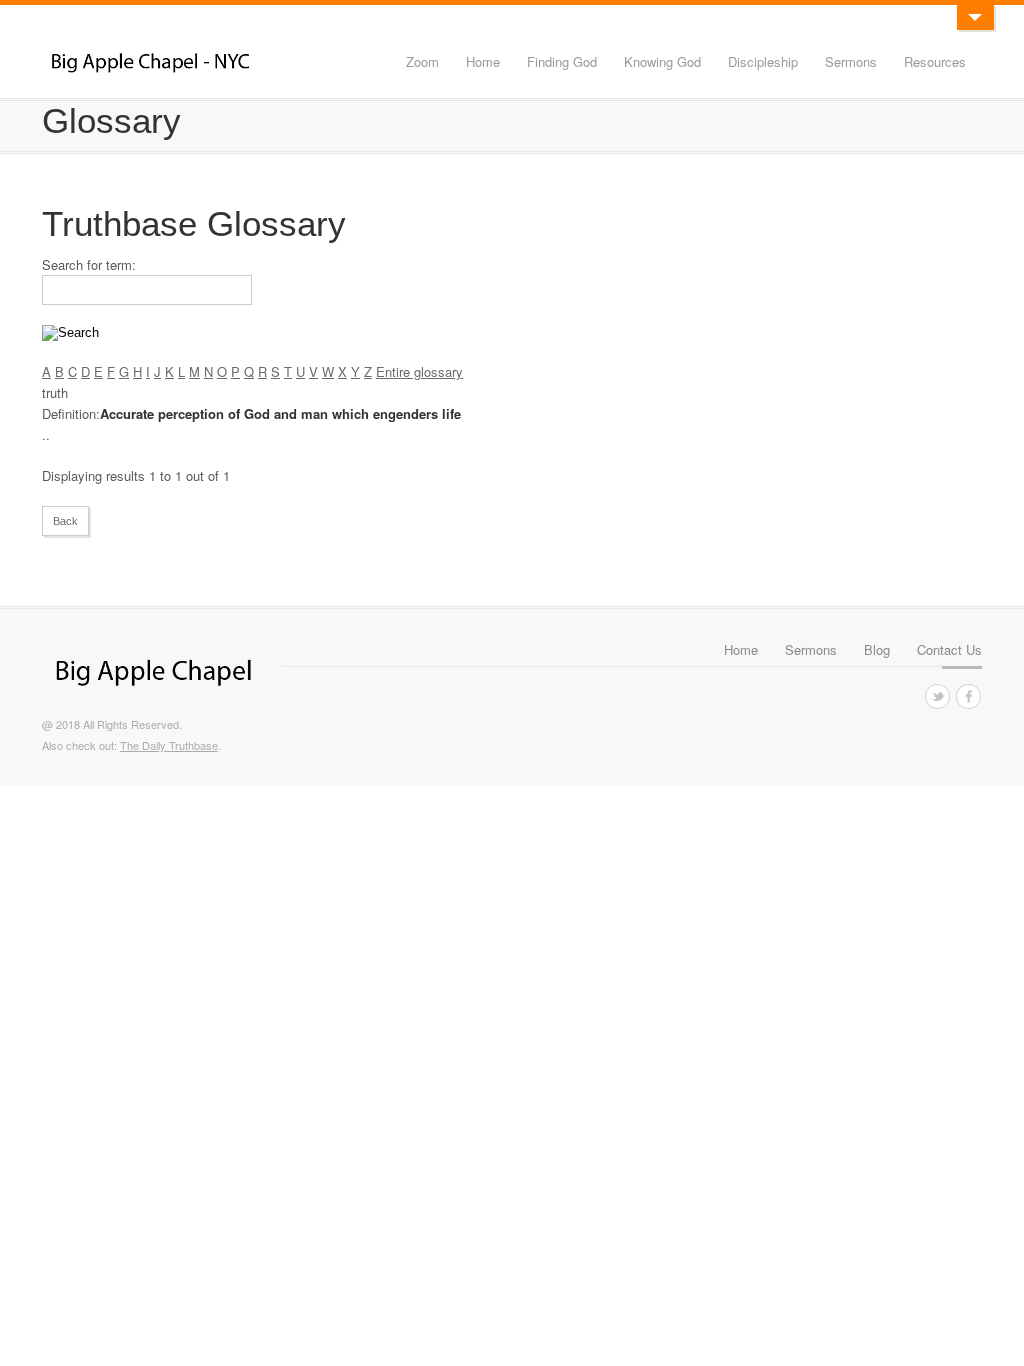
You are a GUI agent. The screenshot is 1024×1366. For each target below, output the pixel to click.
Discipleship (763, 61)
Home (483, 61)
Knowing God (662, 61)
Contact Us (949, 649)
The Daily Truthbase (169, 745)
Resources (935, 61)
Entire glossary (419, 371)
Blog (877, 649)
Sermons (851, 61)
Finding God (562, 61)
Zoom (422, 61)
